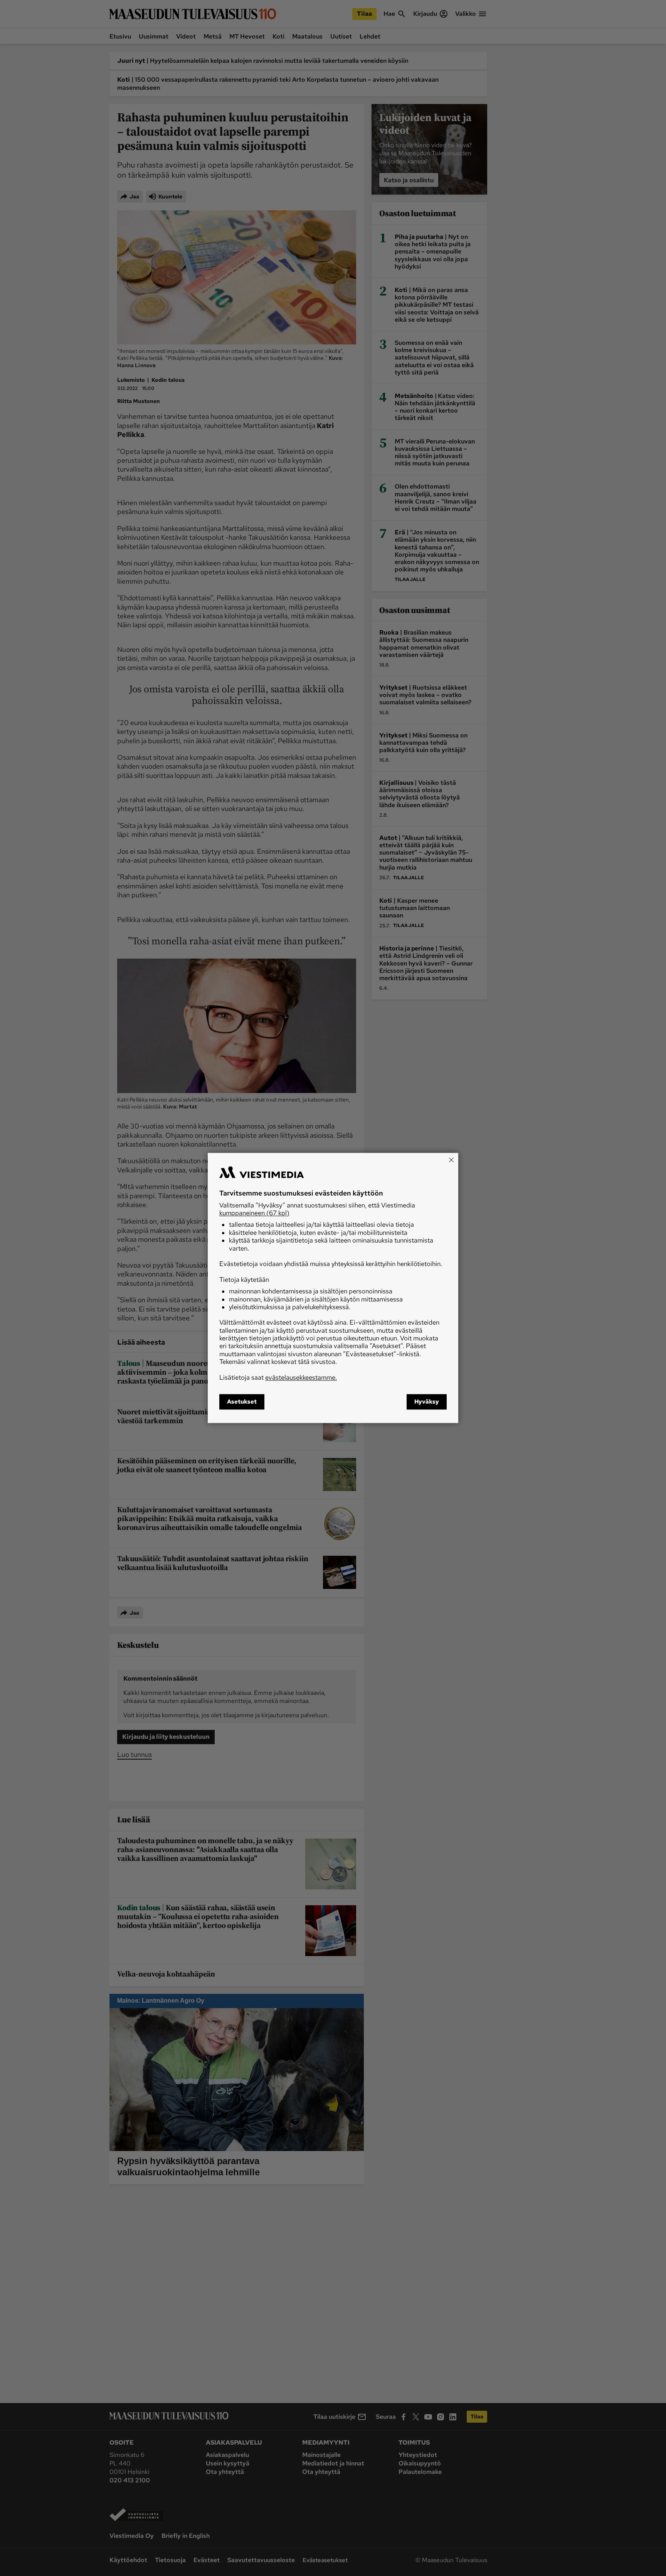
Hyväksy (427, 1402)
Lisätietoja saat (278, 1377)
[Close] (451, 1160)
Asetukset (242, 1402)
